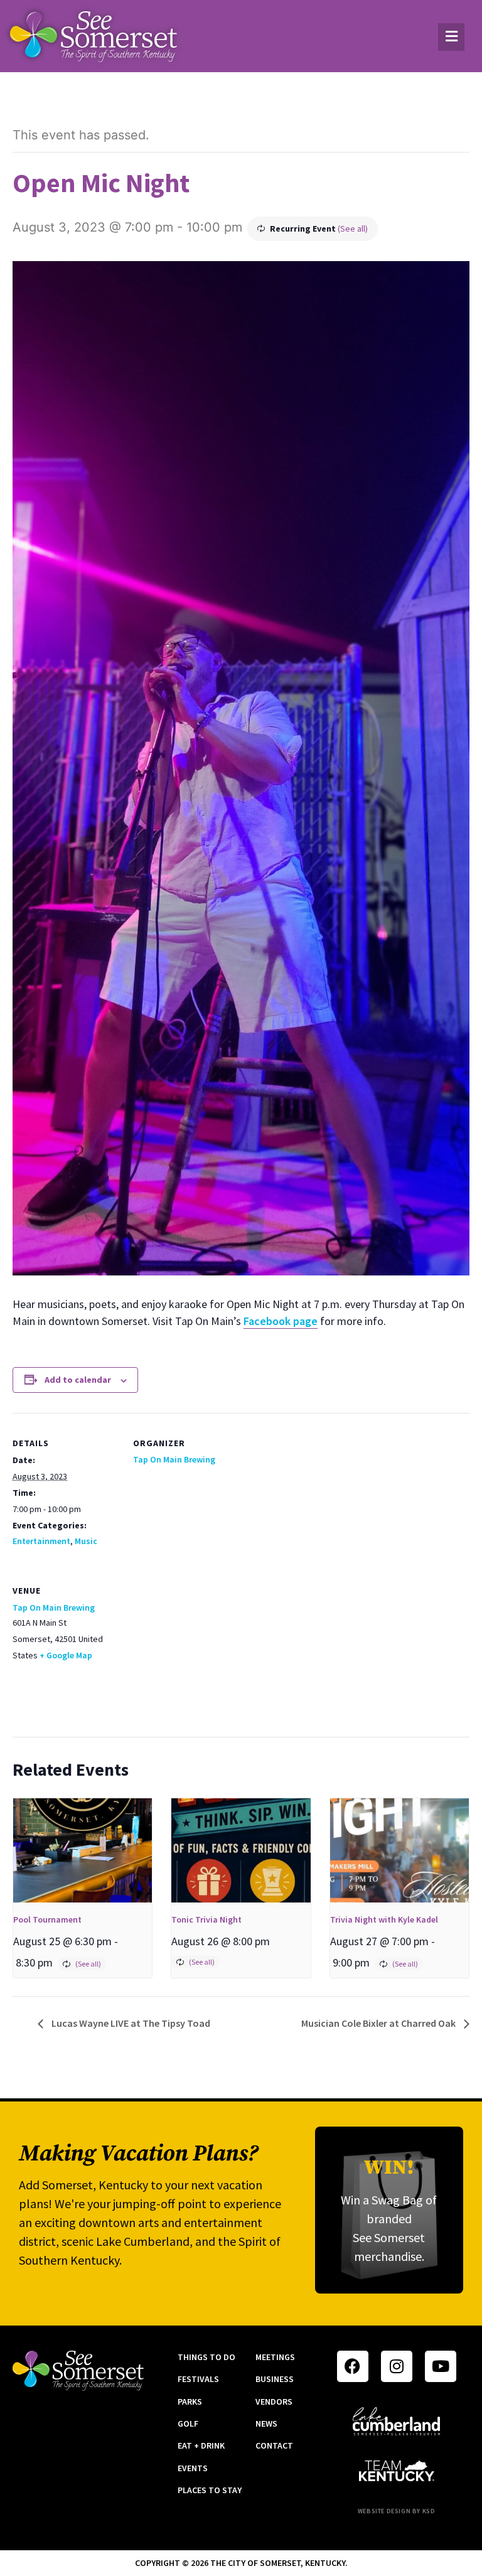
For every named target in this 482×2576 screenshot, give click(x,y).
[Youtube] (441, 2366)
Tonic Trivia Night (206, 1919)
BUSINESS (275, 2379)
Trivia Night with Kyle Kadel (384, 1919)
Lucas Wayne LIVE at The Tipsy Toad (130, 2023)
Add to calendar (78, 1380)
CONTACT (274, 2445)
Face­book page (281, 1321)
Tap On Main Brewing (174, 1459)
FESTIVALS (198, 2379)
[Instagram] (397, 2366)
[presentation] (83, 1850)
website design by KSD (397, 2511)
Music (86, 1541)
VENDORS (274, 2402)
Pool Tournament (47, 1919)
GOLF (188, 2423)
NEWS (266, 2423)
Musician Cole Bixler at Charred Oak (379, 2023)
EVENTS (193, 2468)
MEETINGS (275, 2357)
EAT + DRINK (201, 2445)
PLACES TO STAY (210, 2490)
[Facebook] (353, 2366)
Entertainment (41, 1541)
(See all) (353, 228)
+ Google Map (66, 1655)
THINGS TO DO (206, 2357)
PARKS (190, 2402)
